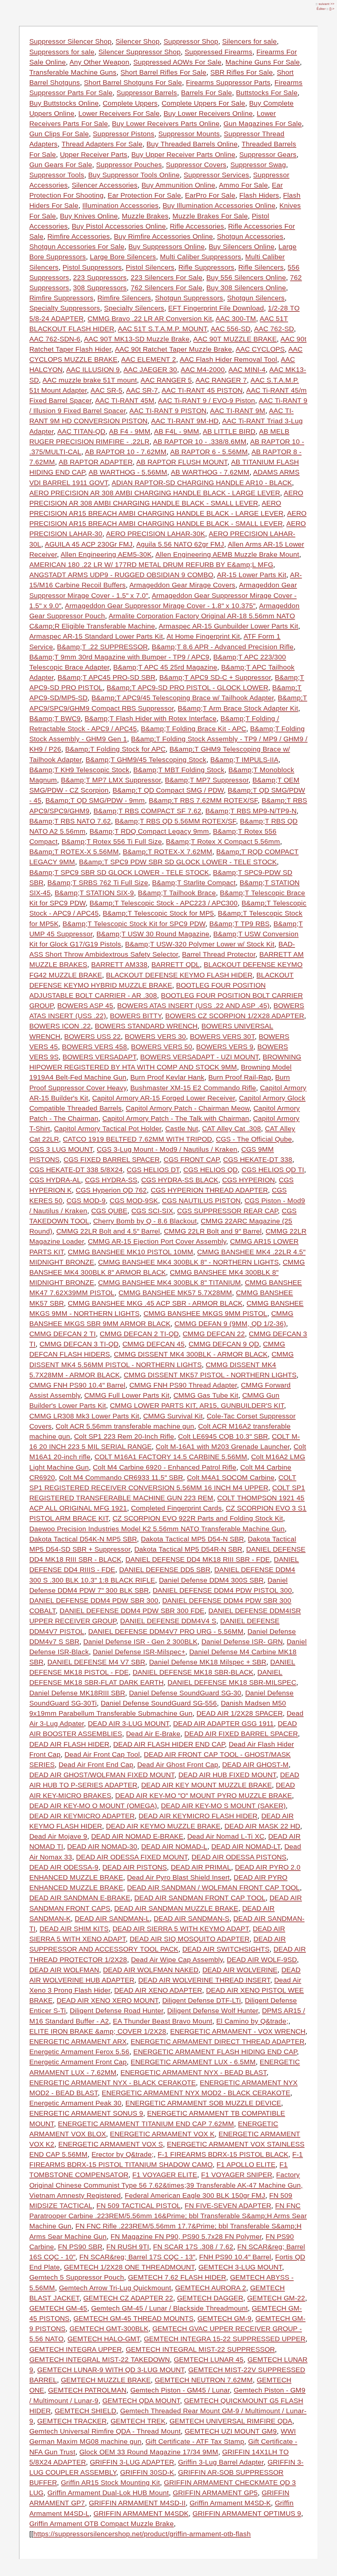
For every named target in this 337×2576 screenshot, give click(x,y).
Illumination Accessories (120, 205)
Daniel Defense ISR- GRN (242, 1642)
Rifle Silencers (261, 267)
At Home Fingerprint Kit (203, 636)
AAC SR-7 (142, 390)
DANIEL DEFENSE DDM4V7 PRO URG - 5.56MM (166, 1631)
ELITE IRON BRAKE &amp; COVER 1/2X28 (98, 2031)
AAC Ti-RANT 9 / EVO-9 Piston (207, 400)
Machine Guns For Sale (263, 62)
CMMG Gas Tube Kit (206, 1395)
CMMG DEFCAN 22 (214, 1334)
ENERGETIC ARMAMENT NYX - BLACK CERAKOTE (113, 2083)
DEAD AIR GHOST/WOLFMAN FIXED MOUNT (102, 1775)
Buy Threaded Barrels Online (192, 144)
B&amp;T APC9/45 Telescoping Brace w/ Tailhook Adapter (183, 698)
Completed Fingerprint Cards (176, 1508)
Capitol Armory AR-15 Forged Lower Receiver (164, 1098)
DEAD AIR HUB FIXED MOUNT (227, 1775)
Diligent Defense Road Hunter (117, 2011)
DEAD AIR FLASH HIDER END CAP (169, 1744)
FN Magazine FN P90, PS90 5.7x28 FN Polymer (186, 2236)
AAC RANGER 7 (221, 380)
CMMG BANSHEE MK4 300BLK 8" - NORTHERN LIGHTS (188, 1262)
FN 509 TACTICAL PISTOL (139, 2206)
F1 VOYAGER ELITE (165, 2175)
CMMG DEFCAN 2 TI (63, 1334)
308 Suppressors (100, 288)
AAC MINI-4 (247, 369)
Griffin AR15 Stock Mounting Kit (110, 2482)
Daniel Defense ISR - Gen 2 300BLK (140, 1642)
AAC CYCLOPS (260, 349)
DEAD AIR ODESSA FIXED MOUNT (132, 1857)
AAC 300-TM (236, 319)
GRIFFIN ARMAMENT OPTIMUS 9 (247, 2513)
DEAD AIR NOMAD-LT (246, 1846)
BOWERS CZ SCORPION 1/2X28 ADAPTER (235, 1016)
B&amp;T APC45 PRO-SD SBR (106, 677)
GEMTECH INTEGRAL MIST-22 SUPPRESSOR (200, 2349)
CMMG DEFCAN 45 (154, 1344)
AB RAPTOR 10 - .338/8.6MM (200, 442)
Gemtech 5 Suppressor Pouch (77, 2277)
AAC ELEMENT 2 (149, 359)
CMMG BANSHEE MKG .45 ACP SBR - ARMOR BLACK (155, 1303)
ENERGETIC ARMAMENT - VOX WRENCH (238, 2031)
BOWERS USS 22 (92, 1036)
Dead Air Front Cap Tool (102, 1754)
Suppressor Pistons (124, 134)
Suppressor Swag (258, 165)
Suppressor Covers (196, 165)
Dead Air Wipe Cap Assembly (177, 1960)
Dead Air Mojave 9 (58, 1836)
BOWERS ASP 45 (85, 1006)
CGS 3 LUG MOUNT (61, 1149)
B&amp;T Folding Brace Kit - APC (194, 729)
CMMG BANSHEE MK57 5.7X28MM (175, 1293)
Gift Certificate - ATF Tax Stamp (195, 2441)
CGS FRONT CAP (191, 1159)
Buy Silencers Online (242, 246)
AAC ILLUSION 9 (93, 369)
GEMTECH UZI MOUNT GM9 (231, 2431)
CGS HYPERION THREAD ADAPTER (209, 1190)
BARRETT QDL (176, 964)
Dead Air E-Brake (153, 1734)
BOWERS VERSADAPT (99, 1057)
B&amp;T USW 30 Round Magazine (153, 934)
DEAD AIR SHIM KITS (74, 1929)
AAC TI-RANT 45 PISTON (202, 390)
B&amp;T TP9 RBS (239, 924)
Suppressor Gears (268, 154)
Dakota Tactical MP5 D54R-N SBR (188, 1549)
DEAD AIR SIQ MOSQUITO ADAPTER (190, 1939)
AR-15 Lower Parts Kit (252, 575)
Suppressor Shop (191, 41)
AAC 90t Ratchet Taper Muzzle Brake (173, 349)
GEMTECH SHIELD (85, 2411)
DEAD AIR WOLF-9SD (262, 1960)
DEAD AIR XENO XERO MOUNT (107, 2000)
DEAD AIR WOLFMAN (64, 1970)
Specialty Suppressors (65, 308)
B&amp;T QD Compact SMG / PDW (168, 790)
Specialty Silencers (134, 308)
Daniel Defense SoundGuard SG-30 (185, 1693)
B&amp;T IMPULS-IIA (244, 760)
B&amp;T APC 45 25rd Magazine (165, 667)
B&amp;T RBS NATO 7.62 (70, 821)
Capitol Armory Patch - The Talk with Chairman (176, 1118)
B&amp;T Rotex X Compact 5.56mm (223, 841)
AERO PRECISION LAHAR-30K (156, 534)
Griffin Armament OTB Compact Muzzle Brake (102, 2524)
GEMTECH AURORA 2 (211, 2288)
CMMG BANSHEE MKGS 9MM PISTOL (205, 1313)
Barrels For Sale (207, 93)
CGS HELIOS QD (210, 1170)
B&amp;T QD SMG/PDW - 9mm (95, 800)
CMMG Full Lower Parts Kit (127, 1395)
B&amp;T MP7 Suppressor (207, 780)
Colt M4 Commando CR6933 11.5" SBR (121, 1477)
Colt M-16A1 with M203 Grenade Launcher (223, 1447)
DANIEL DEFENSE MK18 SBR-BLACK (193, 1672)
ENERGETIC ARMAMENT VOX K (162, 2134)
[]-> (332, 9)
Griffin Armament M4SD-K (230, 2503)
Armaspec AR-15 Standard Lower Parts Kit (96, 636)
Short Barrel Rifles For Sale (163, 72)
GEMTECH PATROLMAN (87, 2390)
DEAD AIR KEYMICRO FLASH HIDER (198, 1816)
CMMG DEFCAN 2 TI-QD (139, 1334)
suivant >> (326, 4)
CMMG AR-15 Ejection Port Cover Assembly (157, 1241)
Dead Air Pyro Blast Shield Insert (178, 1877)
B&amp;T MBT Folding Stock (179, 770)
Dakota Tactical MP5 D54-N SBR (192, 1539)
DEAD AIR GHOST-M (255, 1765)
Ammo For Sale (243, 185)
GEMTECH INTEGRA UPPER (76, 2349)
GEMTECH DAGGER (210, 2298)
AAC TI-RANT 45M (125, 400)
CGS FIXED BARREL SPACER (112, 1159)
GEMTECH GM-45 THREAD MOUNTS (133, 2318)
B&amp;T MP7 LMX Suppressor (111, 780)
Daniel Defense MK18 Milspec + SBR (208, 1662)
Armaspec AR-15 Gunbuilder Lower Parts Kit (228, 626)
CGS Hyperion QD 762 (111, 1190)
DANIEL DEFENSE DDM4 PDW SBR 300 (94, 1600)
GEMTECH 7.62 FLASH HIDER (177, 2277)
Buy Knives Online (89, 216)
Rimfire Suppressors (61, 298)
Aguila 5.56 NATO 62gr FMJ (180, 544)
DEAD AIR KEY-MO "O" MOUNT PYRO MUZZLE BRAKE (204, 1795)
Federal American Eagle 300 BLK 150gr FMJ (195, 2195)
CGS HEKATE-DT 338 (258, 1159)
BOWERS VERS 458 (94, 1047)
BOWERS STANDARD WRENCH (146, 1026)
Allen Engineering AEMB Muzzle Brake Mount (227, 554)
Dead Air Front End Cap (96, 1765)
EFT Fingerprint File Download (216, 308)
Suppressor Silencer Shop (70, 41)
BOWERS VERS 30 (155, 1036)
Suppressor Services (216, 175)
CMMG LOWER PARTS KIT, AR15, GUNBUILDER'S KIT (197, 1405)
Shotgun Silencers (256, 298)
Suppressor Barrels (147, 93)
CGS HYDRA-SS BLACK (180, 1180)
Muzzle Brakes (145, 216)
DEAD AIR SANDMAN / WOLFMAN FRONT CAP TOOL (213, 1888)
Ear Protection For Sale (144, 195)
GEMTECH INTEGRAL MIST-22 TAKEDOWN (100, 2359)
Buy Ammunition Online (178, 185)
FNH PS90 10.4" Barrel (235, 2257)
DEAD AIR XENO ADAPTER (158, 1990)
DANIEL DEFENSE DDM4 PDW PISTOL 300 (222, 1590)
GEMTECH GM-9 (224, 2318)
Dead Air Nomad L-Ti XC (226, 1836)
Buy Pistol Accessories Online (119, 226)
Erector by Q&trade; (123, 2154)
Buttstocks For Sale (267, 93)
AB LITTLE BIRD (229, 431)
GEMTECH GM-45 (58, 2308)
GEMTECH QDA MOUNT (141, 2401)
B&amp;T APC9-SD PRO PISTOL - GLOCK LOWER (187, 687)
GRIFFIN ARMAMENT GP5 (215, 2493)
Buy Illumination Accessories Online (219, 205)
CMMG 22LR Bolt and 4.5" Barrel (108, 1231)
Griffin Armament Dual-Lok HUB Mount (108, 2493)
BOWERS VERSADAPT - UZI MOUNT (199, 1057)
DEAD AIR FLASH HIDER (69, 1744)
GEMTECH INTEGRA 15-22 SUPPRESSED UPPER (225, 2339)
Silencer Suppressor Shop (140, 52)
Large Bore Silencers (123, 257)
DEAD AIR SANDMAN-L (112, 1918)
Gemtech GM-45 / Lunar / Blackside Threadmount (169, 2308)
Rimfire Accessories (79, 236)
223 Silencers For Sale (167, 277)
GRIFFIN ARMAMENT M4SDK (141, 2513)
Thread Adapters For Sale (102, 144)
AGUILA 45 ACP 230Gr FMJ (89, 544)
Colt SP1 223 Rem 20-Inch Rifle (124, 1436)
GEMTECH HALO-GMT (104, 2339)
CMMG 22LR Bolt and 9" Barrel (213, 1231)
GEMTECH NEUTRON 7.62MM (204, 2380)
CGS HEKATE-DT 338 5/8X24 (76, 1170)
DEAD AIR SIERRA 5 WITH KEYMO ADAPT (181, 1929)
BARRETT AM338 (119, 964)
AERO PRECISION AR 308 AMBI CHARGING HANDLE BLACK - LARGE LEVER (155, 493)
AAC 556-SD (231, 329)
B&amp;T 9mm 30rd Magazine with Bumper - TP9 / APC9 (119, 657)
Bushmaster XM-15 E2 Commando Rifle (193, 1088)
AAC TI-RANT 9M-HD (185, 421)
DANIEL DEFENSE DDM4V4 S (168, 1621)
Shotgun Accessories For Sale (77, 246)
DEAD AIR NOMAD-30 (102, 1846)
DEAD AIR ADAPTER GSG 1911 (223, 1723)
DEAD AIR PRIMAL (201, 1867)
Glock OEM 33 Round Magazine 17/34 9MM (149, 2452)
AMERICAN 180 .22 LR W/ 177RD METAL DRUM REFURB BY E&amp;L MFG (151, 564)
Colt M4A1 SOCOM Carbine (231, 1477)
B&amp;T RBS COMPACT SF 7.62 (147, 811)
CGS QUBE (109, 1211)
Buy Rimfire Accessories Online (163, 236)
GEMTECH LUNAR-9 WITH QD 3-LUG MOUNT (111, 2370)
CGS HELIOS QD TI (273, 1170)
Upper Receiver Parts (94, 154)
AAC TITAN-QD (81, 431)
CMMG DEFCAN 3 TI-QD (79, 1344)
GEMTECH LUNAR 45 (209, 2359)
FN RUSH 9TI (128, 2247)
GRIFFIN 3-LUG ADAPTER (132, 2462)
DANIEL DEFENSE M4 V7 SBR (96, 1662)
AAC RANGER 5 (166, 380)
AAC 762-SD (274, 329)
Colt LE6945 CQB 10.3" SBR (223, 1436)
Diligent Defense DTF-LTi (202, 2000)
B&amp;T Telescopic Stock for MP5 (158, 913)
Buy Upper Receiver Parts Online (183, 154)
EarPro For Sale (210, 195)
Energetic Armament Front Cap (78, 2062)
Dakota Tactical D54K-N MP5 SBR (83, 1539)
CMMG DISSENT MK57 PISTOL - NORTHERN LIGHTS (210, 1375)
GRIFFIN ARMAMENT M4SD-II (137, 2503)
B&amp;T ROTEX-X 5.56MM (74, 852)
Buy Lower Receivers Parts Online (166, 123)
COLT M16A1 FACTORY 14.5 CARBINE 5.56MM (171, 1457)
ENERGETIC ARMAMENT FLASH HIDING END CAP (215, 2052)
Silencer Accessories (105, 185)
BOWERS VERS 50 (162, 1047)
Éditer (322, 9)
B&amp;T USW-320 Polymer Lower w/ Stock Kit (200, 944)
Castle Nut (182, 1129)
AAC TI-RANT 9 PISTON (168, 411)
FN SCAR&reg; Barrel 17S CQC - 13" (137, 2257)
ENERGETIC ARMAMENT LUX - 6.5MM (193, 2062)
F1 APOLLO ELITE (246, 2164)
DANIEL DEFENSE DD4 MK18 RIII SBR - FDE (198, 1559)
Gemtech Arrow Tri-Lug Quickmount (115, 2288)
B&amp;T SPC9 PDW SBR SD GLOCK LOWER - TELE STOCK (178, 862)
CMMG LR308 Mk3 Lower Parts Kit (84, 1416)
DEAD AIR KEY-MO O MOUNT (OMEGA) (93, 1806)
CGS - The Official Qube (254, 1139)
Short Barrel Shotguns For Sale (133, 82)
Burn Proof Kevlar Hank (167, 1077)
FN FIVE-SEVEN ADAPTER (228, 2206)
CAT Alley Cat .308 (232, 1129)
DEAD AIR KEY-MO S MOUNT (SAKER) (223, 1806)
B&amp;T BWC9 (55, 718)
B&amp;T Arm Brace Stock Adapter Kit (238, 708)
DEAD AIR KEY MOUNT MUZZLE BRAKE (207, 1785)
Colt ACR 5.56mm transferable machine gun (125, 1426)
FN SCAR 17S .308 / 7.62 (193, 2247)
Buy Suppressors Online (167, 246)
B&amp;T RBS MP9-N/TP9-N (251, 811)
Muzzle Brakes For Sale (210, 216)
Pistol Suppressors (92, 267)
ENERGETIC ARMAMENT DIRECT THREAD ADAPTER (218, 2041)
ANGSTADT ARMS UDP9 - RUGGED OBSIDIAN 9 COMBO (121, 575)
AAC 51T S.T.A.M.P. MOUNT (162, 329)
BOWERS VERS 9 (225, 1047)
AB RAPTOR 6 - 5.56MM (209, 452)
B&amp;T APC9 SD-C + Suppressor (215, 677)
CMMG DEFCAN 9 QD (224, 1344)
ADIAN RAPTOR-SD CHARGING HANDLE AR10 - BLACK (202, 483)
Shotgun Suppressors (189, 298)
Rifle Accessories (197, 226)
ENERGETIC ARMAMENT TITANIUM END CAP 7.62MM (146, 2124)
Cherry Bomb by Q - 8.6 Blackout (145, 1221)
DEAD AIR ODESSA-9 (64, 1867)
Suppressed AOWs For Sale (177, 62)
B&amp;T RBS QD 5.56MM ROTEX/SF (175, 821)
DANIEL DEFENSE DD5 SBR (165, 1570)
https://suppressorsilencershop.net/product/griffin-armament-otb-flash (142, 2534)
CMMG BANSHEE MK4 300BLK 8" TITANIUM (169, 1282)
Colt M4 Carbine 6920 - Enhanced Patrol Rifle (165, 1467)
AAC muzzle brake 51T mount (90, 380)
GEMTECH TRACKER (72, 2421)
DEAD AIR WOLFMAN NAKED (151, 1970)
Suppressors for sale (62, 52)
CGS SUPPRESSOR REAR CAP (227, 1211)
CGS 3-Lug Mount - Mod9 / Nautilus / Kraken (167, 1149)
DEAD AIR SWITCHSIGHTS (226, 1949)
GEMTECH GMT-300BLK (109, 2329)
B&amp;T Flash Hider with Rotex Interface (151, 718)
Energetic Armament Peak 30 (75, 2103)
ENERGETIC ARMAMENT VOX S (111, 2144)
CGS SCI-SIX (152, 1211)
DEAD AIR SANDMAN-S (192, 1918)
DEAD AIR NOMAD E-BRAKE (137, 1836)
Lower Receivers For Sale (119, 113)
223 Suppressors (100, 277)
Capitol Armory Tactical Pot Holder (108, 1129)
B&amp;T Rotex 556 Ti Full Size (112, 841)
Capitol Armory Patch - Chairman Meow (188, 1108)
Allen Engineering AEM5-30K (106, 554)
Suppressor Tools (57, 175)
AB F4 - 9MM (130, 431)
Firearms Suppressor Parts (228, 82)
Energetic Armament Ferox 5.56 (79, 2052)
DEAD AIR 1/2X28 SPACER (240, 1713)
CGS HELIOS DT (153, 1170)
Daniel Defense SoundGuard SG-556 (159, 1703)
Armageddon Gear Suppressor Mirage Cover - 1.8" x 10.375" (160, 606)
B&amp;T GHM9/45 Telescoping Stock (146, 760)
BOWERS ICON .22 (60, 1026)
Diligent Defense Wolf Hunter (213, 2011)
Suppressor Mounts (189, 134)
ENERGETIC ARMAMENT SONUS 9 (86, 2113)
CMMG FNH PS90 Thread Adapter (183, 1385)
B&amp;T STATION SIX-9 (94, 893)
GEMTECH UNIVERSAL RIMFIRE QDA (231, 2421)
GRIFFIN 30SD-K (147, 2472)
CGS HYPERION (248, 1180)
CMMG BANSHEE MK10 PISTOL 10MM (130, 1252)
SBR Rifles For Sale (242, 72)
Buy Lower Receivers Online (208, 113)
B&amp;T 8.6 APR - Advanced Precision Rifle (223, 647)
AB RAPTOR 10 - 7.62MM (126, 452)
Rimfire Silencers (124, 298)
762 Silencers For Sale (167, 288)
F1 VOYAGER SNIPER (237, 2175)
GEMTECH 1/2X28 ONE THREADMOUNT (129, 2267)
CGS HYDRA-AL (55, 1180)
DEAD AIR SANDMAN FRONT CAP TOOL (200, 1898)
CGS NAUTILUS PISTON (201, 1201)
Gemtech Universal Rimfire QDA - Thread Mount (105, 2431)
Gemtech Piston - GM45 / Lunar (180, 2390)
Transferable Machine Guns (73, 72)
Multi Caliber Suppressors (201, 257)
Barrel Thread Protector (219, 954)
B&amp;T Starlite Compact (194, 883)
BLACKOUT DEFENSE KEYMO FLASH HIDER (179, 975)
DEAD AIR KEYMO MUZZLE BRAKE (163, 1826)
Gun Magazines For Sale (263, 123)
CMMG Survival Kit (173, 1416)
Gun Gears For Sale (61, 165)
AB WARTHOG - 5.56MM (128, 472)
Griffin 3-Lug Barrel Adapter (221, 2462)
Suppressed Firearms (219, 52)
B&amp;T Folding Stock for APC (115, 749)
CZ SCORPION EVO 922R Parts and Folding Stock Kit (198, 1518)
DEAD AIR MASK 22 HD (262, 1826)
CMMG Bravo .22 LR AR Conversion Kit (150, 319)
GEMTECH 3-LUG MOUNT (240, 2267)
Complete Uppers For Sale (203, 103)
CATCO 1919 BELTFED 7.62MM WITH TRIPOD (137, 1139)
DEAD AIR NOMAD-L (174, 1846)
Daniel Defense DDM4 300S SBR (211, 1580)
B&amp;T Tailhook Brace (177, 893)
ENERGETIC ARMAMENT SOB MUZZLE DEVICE (203, 2103)
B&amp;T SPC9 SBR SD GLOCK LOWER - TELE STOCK (119, 872)
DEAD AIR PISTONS (135, 1867)
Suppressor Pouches (129, 165)
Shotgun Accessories (250, 236)
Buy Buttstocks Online (64, 103)
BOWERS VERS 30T (222, 1036)
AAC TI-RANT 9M (238, 411)
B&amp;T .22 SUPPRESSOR (102, 647)
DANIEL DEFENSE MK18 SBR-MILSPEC (232, 1682)
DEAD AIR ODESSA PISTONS (239, 1857)
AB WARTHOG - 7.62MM (210, 472)
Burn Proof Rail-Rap (240, 1077)
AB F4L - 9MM (177, 431)
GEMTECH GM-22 (276, 2298)
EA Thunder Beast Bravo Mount (163, 2021)
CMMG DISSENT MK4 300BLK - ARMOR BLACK (191, 1354)
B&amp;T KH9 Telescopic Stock (79, 770)
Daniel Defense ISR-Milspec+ (139, 1652)
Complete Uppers (130, 103)
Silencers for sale (249, 41)
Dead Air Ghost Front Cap (178, 1765)
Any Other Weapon (99, 62)
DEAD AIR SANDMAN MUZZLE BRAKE (176, 1908)
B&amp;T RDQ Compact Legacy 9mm (149, 831)
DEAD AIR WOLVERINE (240, 1970)
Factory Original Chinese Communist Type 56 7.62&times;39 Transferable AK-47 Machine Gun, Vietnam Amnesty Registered (166, 2185)
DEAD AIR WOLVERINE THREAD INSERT (204, 1980)
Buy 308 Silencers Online (246, 288)
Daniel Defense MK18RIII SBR (77, 1693)
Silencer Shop (138, 41)
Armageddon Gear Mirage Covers (182, 585)
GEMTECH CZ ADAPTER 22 (128, 2298)
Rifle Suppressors (206, 267)
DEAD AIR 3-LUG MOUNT (129, 1723)
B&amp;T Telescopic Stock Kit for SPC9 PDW (134, 924)
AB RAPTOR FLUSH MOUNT (182, 462)
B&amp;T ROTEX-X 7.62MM (168, 852)
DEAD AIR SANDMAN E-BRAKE (80, 1898)
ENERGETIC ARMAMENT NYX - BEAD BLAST (194, 2072)
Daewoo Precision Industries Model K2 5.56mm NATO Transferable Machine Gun (157, 1529)
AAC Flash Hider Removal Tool (228, 359)
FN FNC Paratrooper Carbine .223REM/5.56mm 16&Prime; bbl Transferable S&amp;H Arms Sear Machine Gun (168, 2216)
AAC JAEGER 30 (150, 369)
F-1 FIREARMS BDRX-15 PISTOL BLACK (223, 2154)
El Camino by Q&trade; (252, 2021)
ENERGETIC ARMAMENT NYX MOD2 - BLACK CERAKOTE (196, 2093)
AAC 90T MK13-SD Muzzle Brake (137, 339)
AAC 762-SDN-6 (55, 339)
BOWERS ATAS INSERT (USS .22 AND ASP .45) (193, 1006)
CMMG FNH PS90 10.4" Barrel (77, 1385)
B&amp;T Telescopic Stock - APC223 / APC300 (164, 903)
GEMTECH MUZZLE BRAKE (106, 2380)
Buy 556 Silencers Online (246, 277)
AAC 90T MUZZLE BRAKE (235, 339)
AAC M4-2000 (203, 369)
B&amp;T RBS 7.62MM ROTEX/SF (203, 800)
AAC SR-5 (106, 390)
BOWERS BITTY (136, 1016)
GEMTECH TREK (138, 2421)
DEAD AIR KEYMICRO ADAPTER (82, 1816)
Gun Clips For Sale (59, 134)
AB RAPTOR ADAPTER (96, 462)
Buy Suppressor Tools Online (134, 175)
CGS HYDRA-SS (111, 1180)
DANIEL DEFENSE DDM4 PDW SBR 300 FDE (132, 1611)
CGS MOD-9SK (134, 1201)
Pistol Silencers (150, 267)
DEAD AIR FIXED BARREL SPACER (241, 1734)
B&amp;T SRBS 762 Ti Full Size (98, 883)
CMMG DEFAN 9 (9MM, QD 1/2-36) (230, 1324)
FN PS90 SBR (80, 2247)
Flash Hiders (259, 195)
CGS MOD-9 (86, 1201)
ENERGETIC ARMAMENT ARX (78, 2041)
